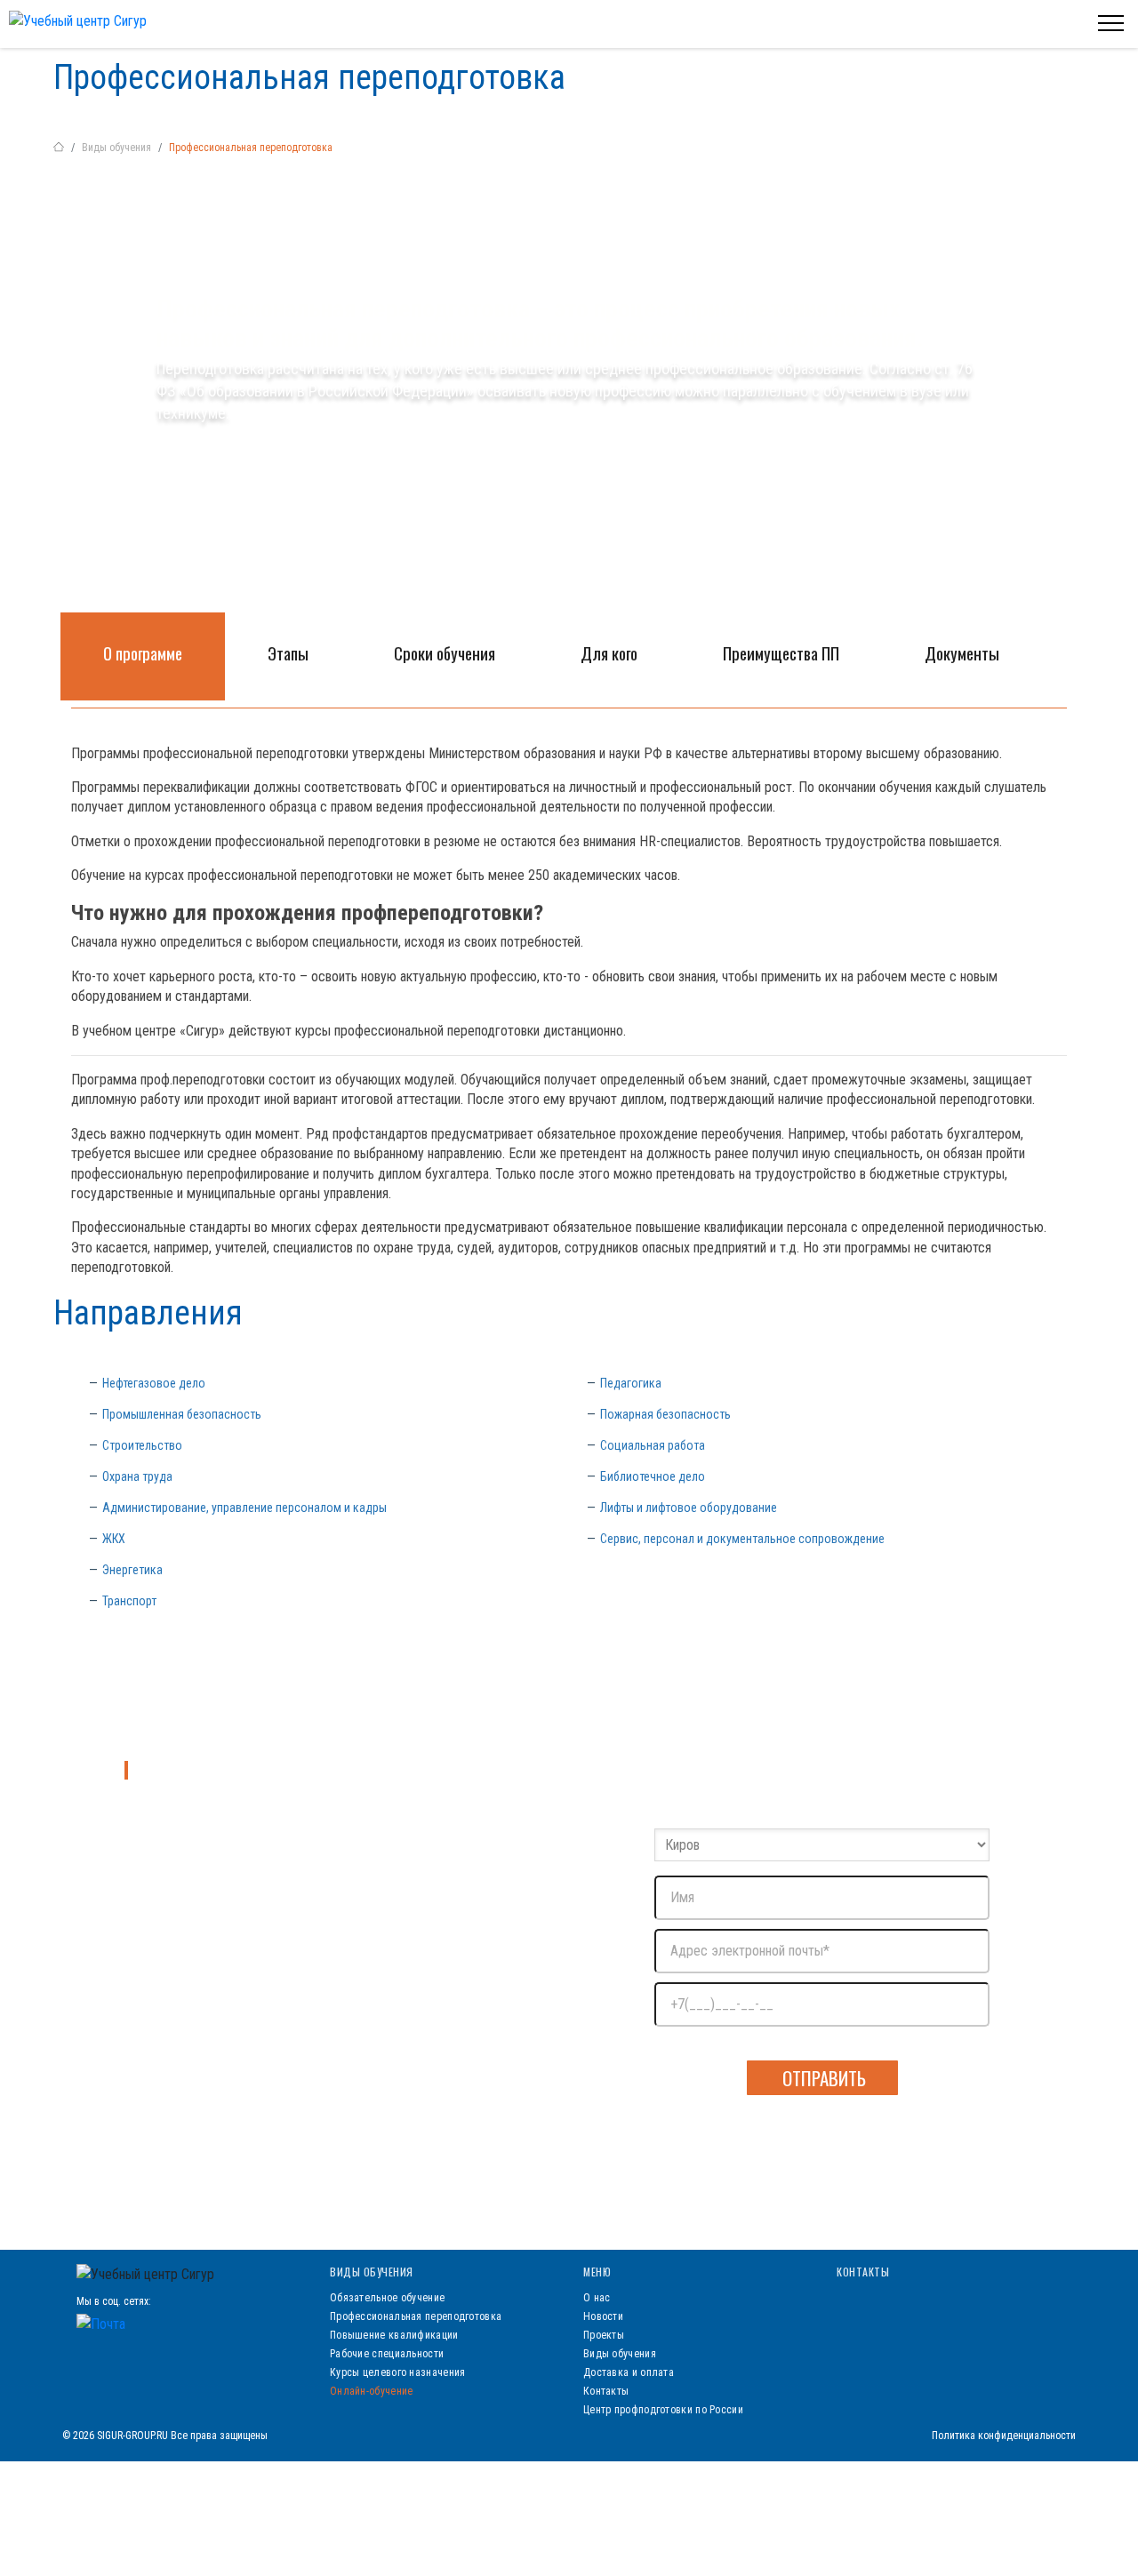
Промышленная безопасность (182, 1414)
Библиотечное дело (653, 1476)
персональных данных (936, 2045)
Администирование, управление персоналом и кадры (244, 1508)
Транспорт (129, 1601)
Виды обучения (116, 148)
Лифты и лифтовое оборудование (689, 1508)
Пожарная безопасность (665, 1414)
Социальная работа (653, 1445)
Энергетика (132, 1570)
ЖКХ (114, 1539)
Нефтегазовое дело (154, 1383)
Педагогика (631, 1383)
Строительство (142, 1445)
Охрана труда (137, 1476)
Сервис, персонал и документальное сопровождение (742, 1539)
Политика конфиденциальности (1004, 2436)
